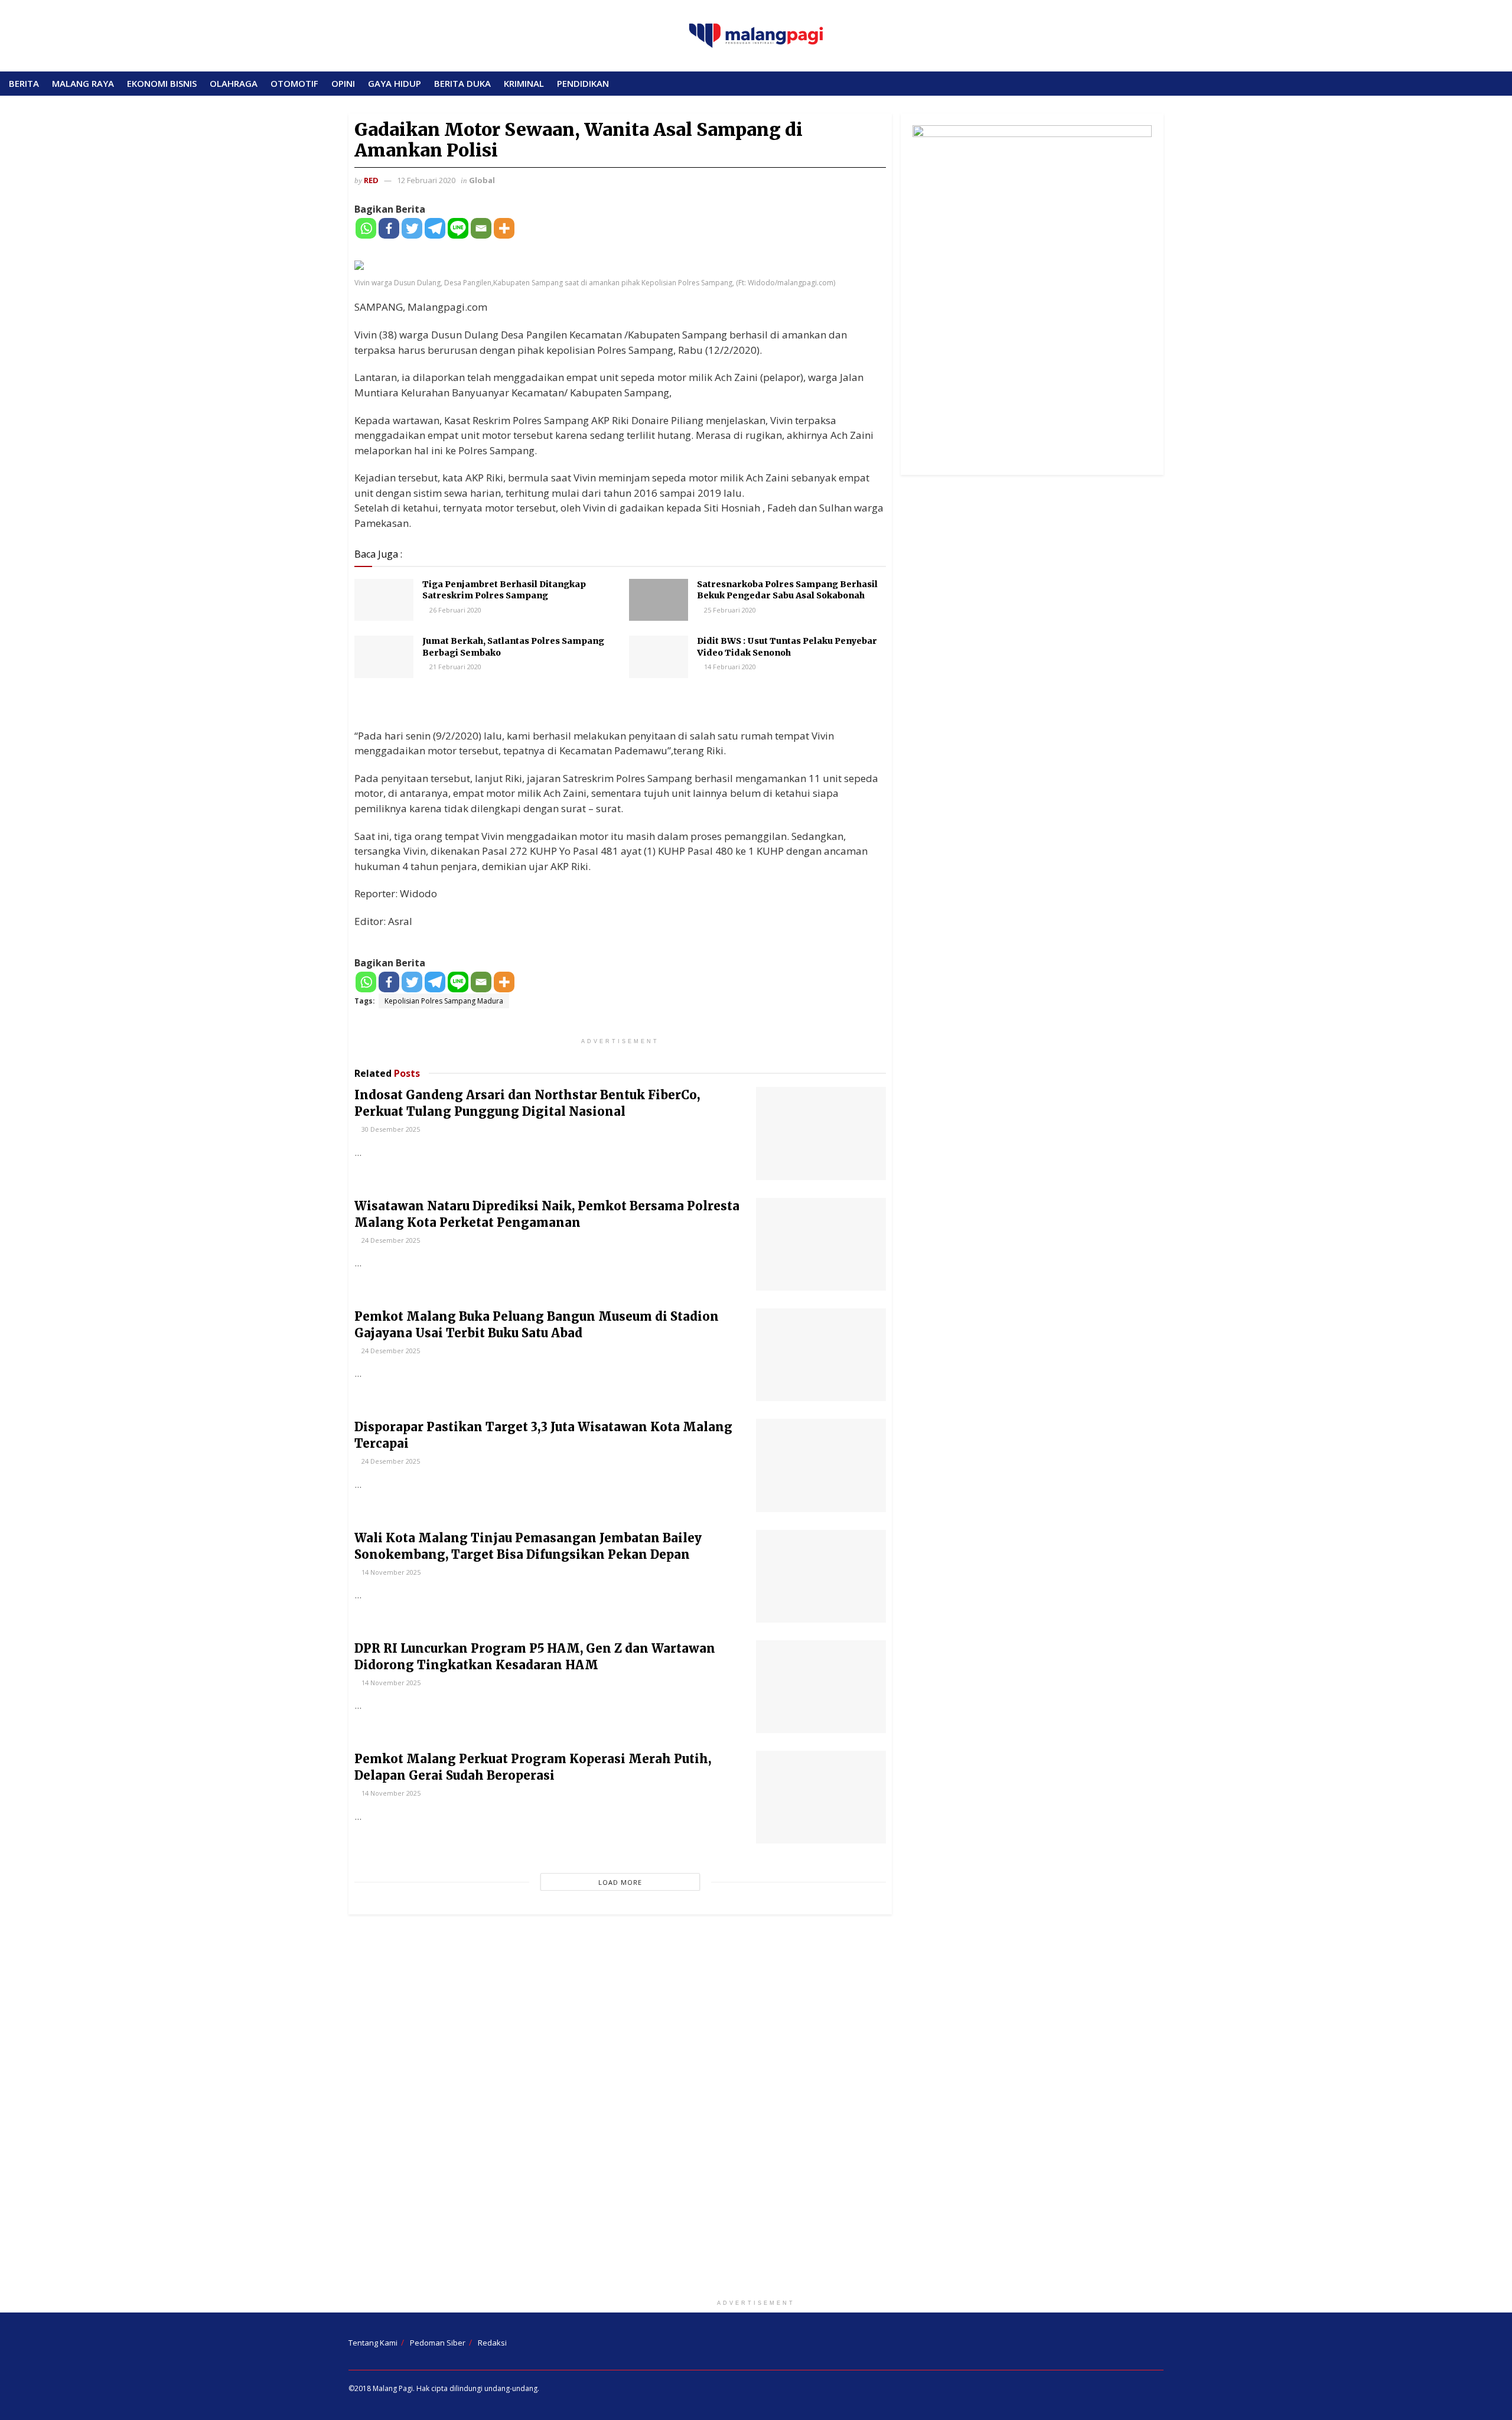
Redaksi (492, 2343)
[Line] (458, 228)
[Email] (481, 228)
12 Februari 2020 (426, 180)
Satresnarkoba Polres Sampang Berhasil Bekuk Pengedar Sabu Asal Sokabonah (787, 590)
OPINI (343, 83)
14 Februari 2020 (729, 667)
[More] (504, 228)
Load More (620, 1882)
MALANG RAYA (83, 83)
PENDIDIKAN (583, 83)
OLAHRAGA (234, 83)
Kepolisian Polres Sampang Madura (444, 1001)
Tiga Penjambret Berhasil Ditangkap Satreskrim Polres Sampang (504, 590)
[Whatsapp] (366, 228)
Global (482, 180)
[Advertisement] (756, 2109)
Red (371, 180)
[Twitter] (412, 228)
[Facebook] (389, 228)
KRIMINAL (524, 83)
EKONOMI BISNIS (162, 83)
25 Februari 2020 (729, 610)
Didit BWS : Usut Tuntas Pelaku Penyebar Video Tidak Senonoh (787, 647)
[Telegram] (435, 228)
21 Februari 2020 (454, 667)
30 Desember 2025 (390, 1129)
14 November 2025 (390, 1572)
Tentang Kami (373, 2343)
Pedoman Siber (438, 2343)
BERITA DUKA (462, 83)
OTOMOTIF (294, 83)
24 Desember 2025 (390, 1240)
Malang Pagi (393, 2388)
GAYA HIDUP (395, 83)
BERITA (24, 83)
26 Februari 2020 (454, 610)
